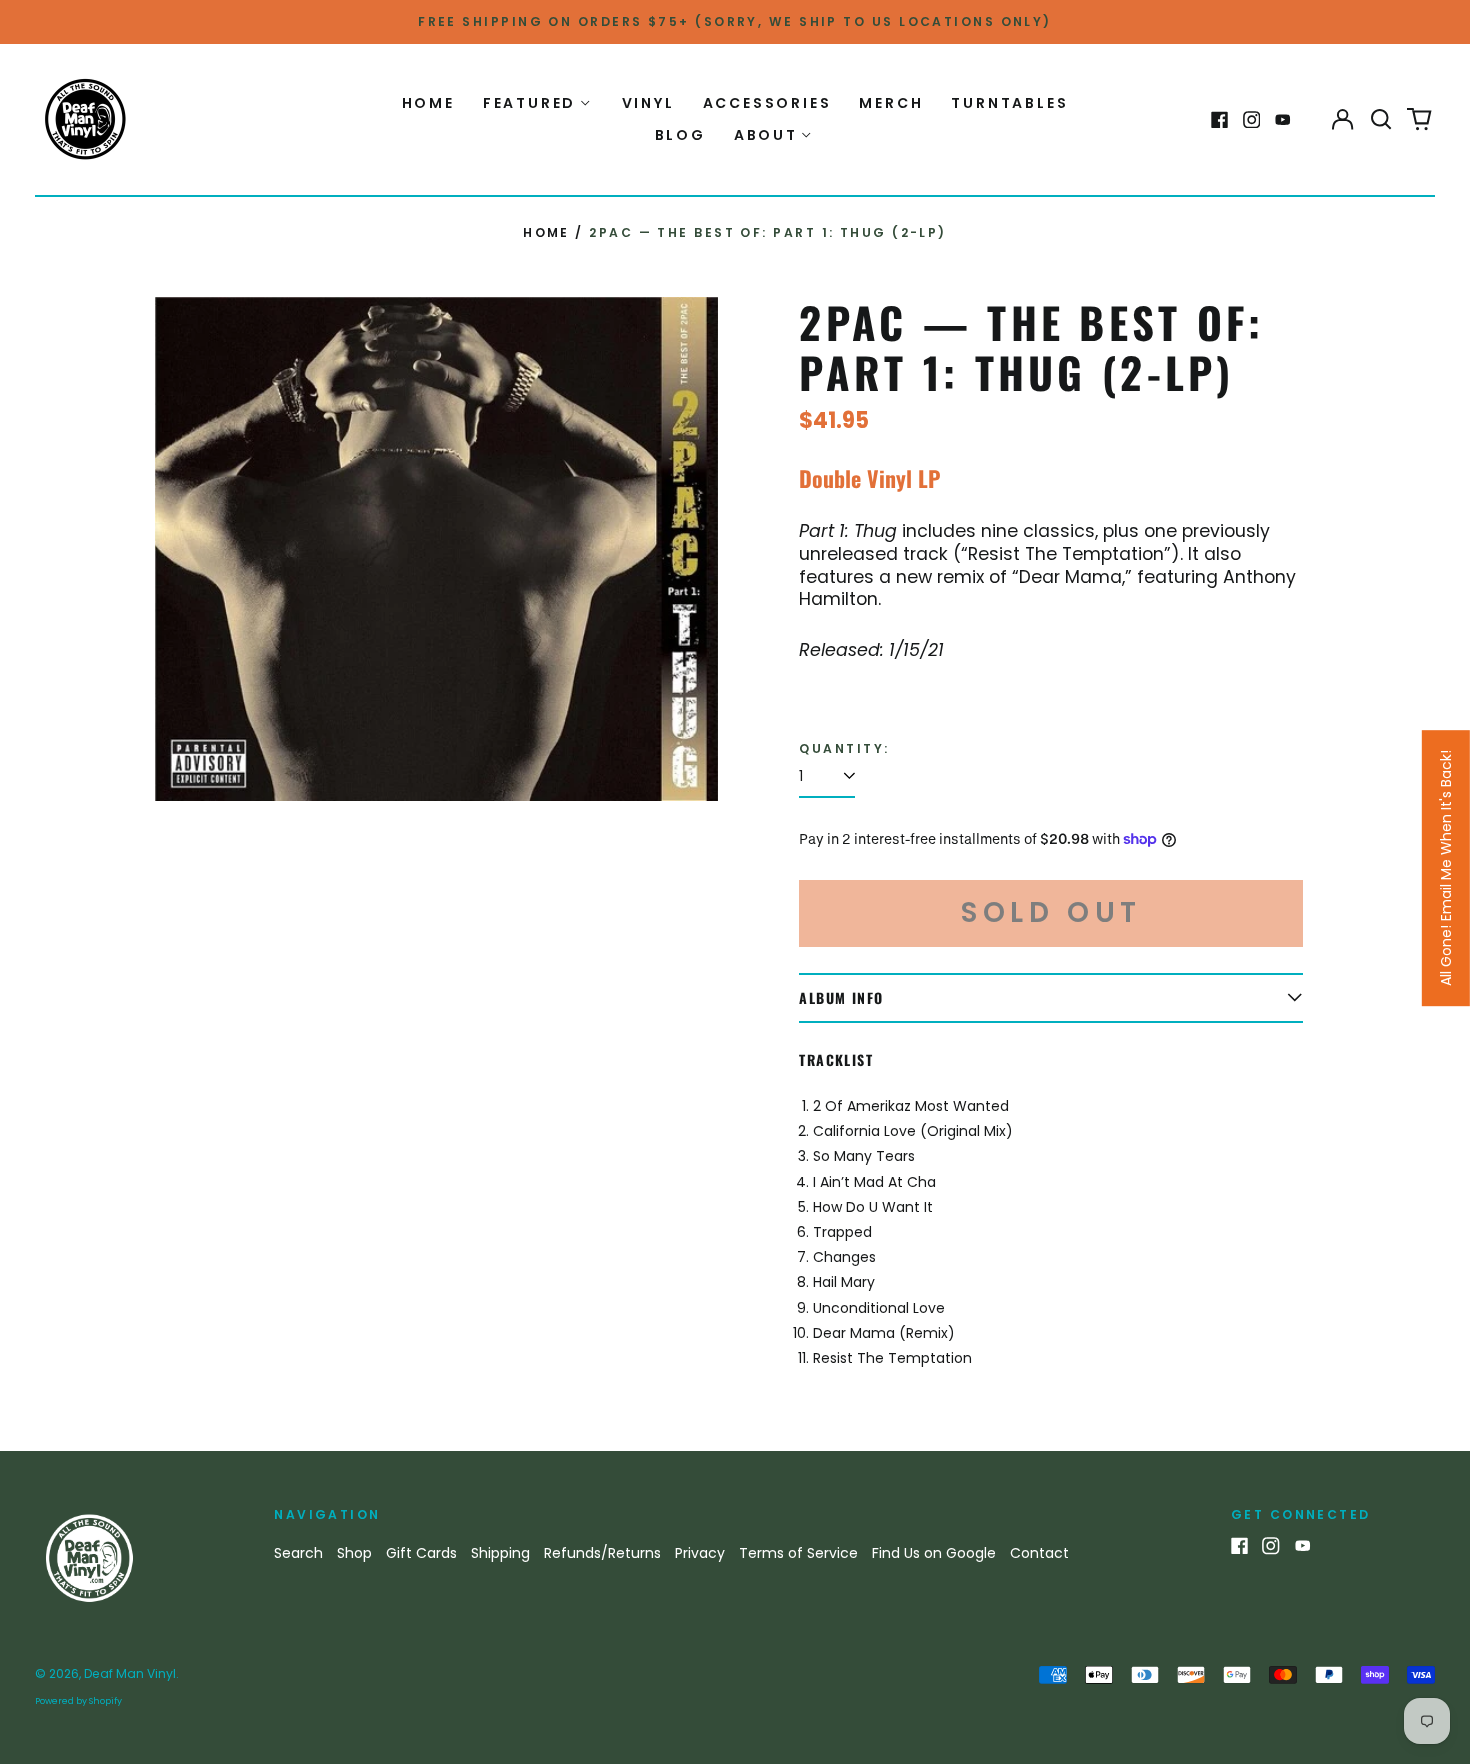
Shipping (500, 1553)
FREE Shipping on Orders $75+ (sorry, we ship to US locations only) (735, 21)
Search (298, 1553)
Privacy (700, 1553)
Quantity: (844, 749)
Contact (1039, 1553)
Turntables (1009, 103)
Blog (680, 135)
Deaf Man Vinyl (130, 1673)
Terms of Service (798, 1553)
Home (428, 103)
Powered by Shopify (78, 1701)
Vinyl (648, 103)
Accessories (767, 103)
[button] (1381, 120)
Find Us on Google (934, 1553)
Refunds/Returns (602, 1553)
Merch (891, 103)
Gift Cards (421, 1553)
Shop (354, 1553)
